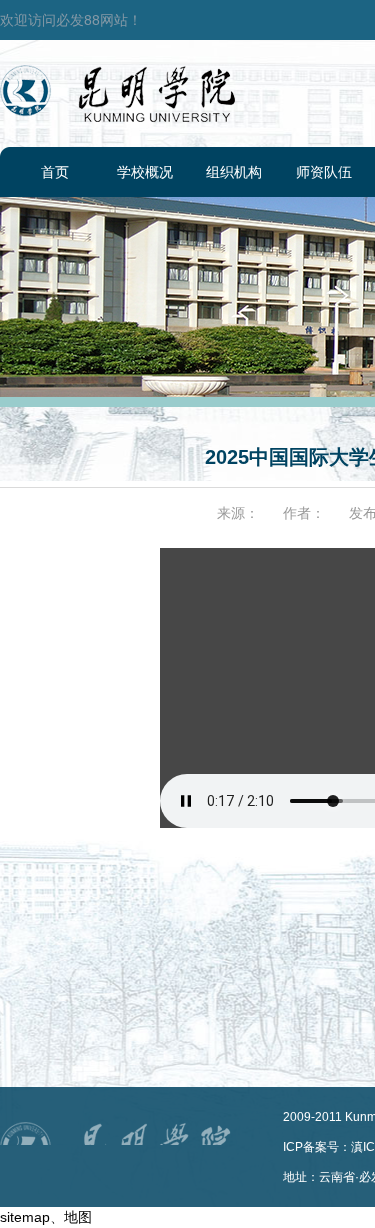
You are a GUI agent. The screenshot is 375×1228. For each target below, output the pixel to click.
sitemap (25, 1217)
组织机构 (234, 172)
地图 (78, 1217)
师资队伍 (324, 172)
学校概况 (145, 172)
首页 (55, 172)
